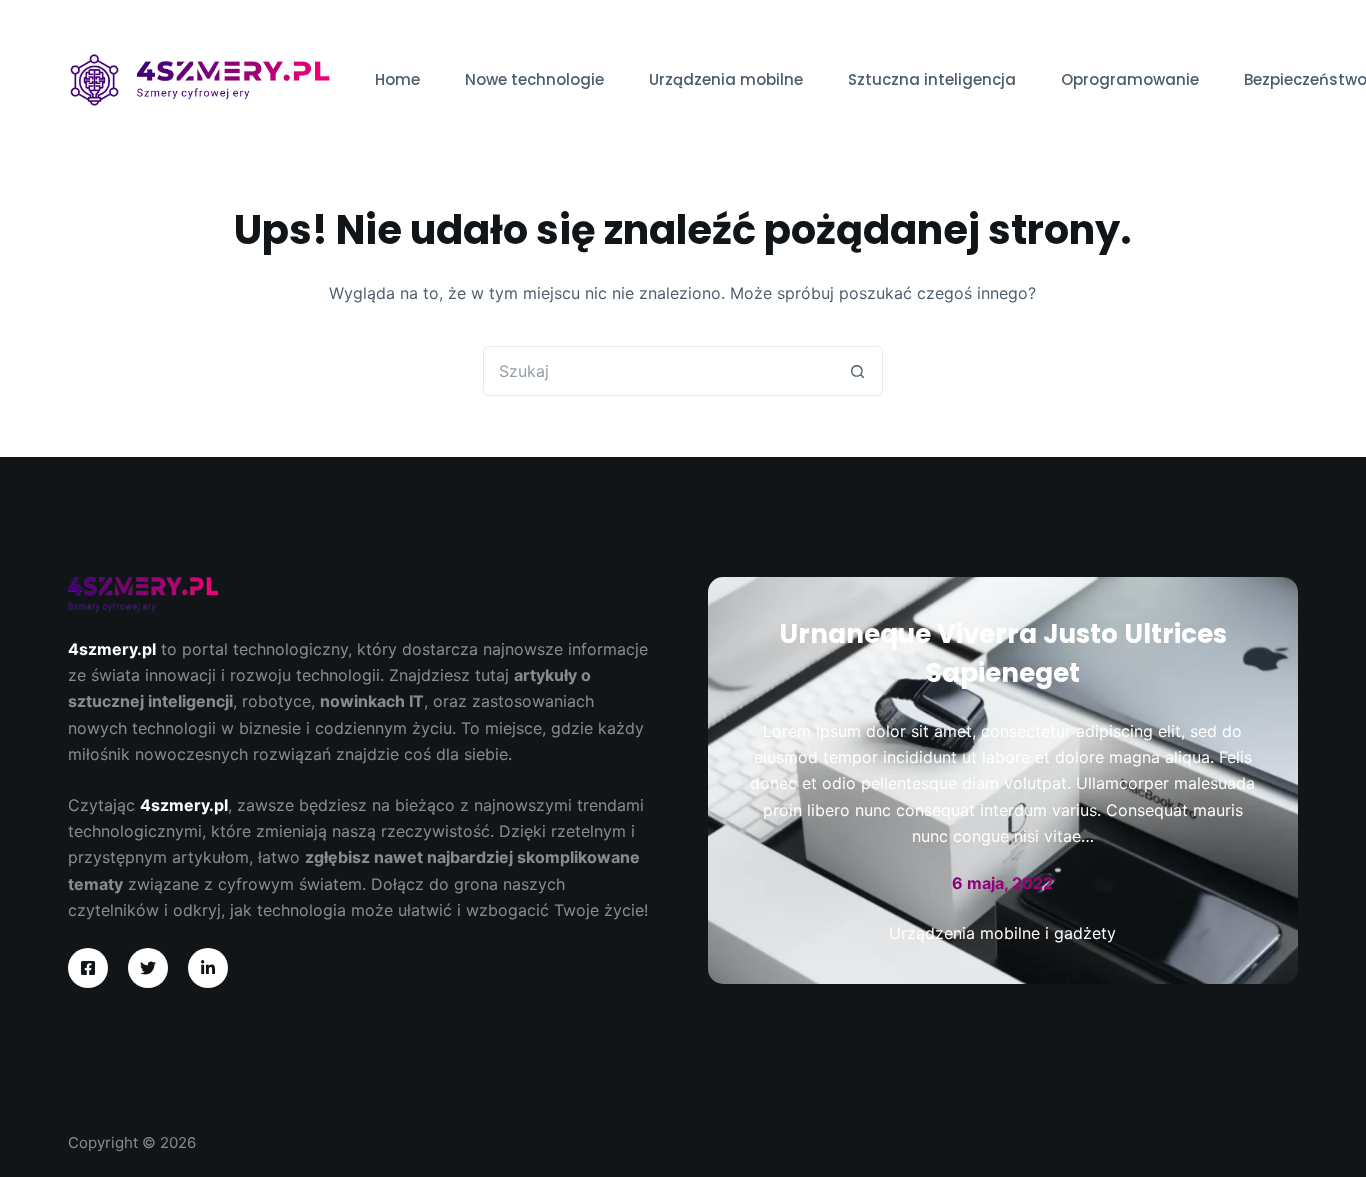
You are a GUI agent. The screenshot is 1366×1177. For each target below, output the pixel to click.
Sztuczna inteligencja (932, 79)
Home (397, 79)
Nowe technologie (534, 79)
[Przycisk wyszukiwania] (858, 371)
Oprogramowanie (1130, 79)
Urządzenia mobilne (726, 79)
